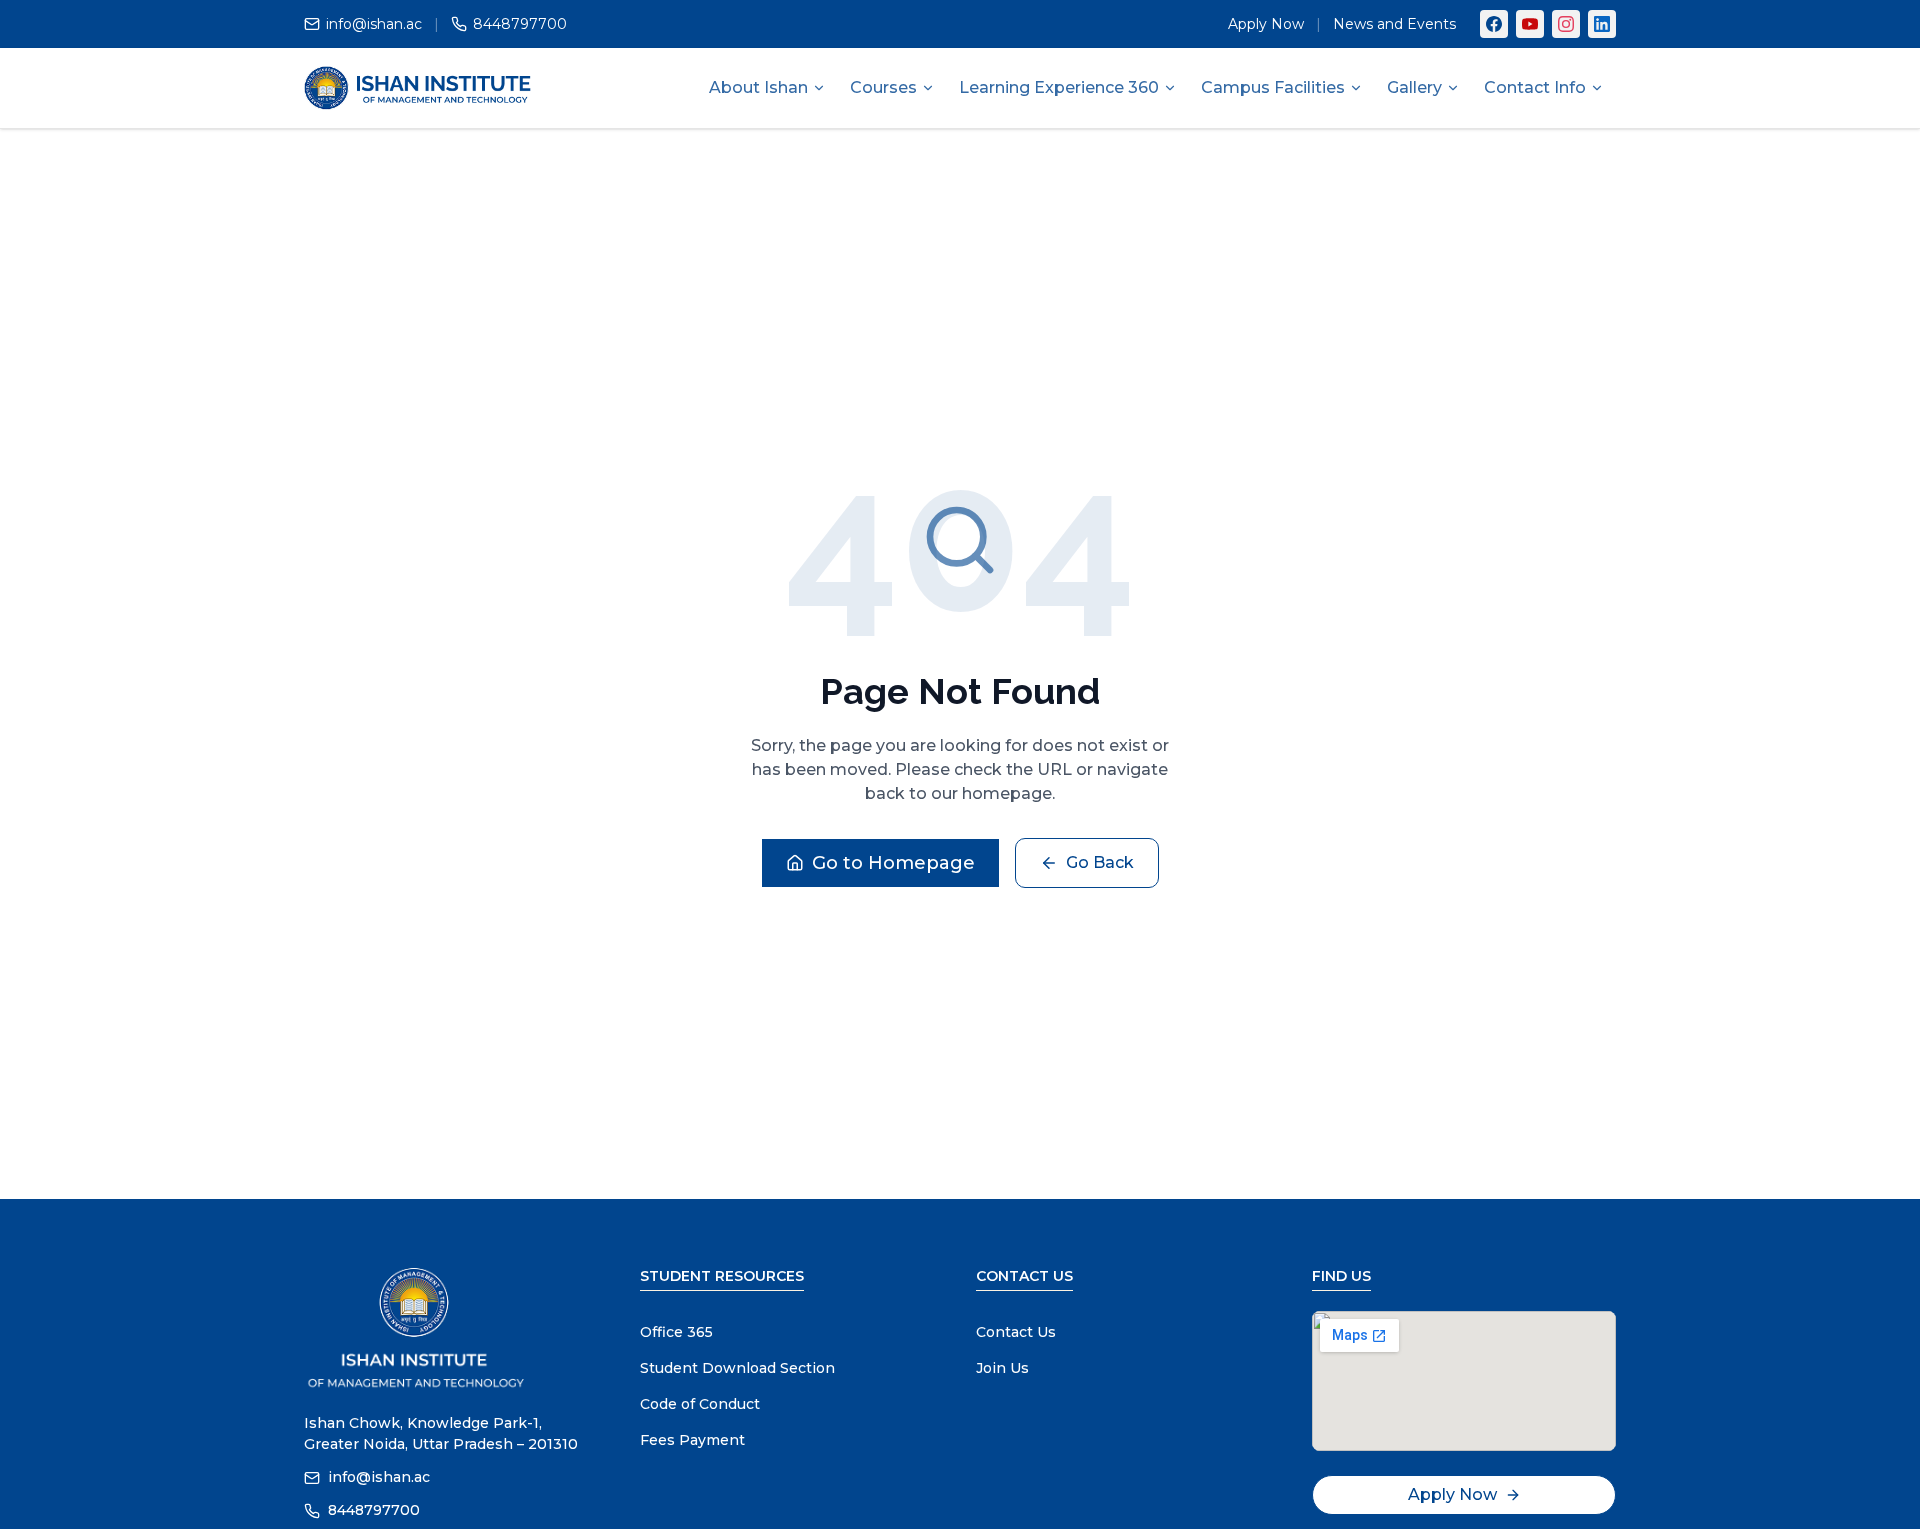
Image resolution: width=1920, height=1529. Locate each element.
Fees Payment (692, 1440)
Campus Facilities (1273, 87)
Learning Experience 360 (1059, 87)
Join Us (1002, 1368)
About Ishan (758, 87)
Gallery (1414, 87)
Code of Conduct (700, 1404)
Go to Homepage (893, 863)
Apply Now (1266, 24)
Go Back (1100, 862)
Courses (883, 87)
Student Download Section (737, 1368)
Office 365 (676, 1332)
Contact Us (1016, 1332)
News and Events (1394, 24)
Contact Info (1535, 87)
